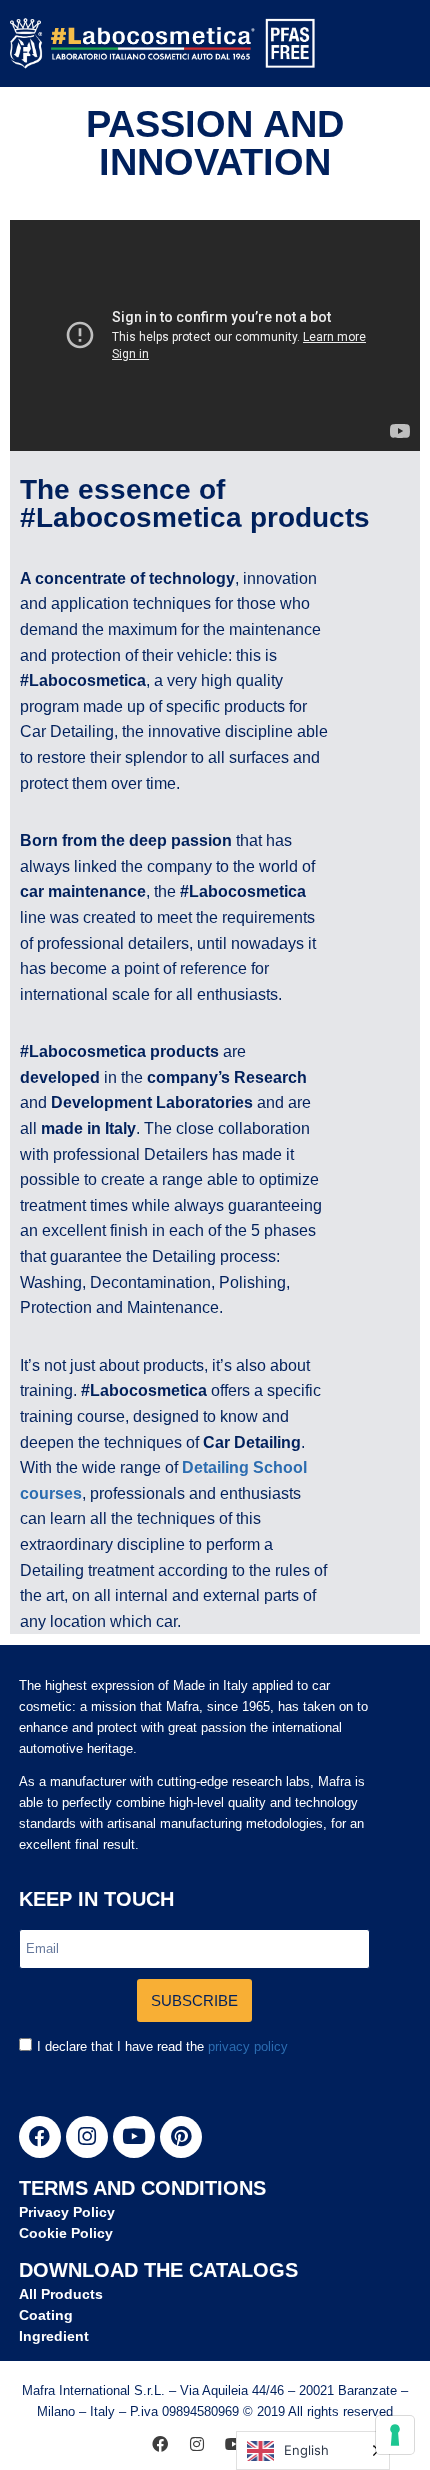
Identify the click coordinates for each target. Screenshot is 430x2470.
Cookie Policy (66, 2233)
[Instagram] (87, 2137)
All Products (61, 2294)
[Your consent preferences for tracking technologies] (395, 2435)
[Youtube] (134, 2137)
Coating (46, 2315)
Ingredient (54, 2336)
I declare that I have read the (162, 2046)
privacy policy (248, 2046)
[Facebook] (40, 2137)
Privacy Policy (67, 2212)
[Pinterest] (181, 2137)
